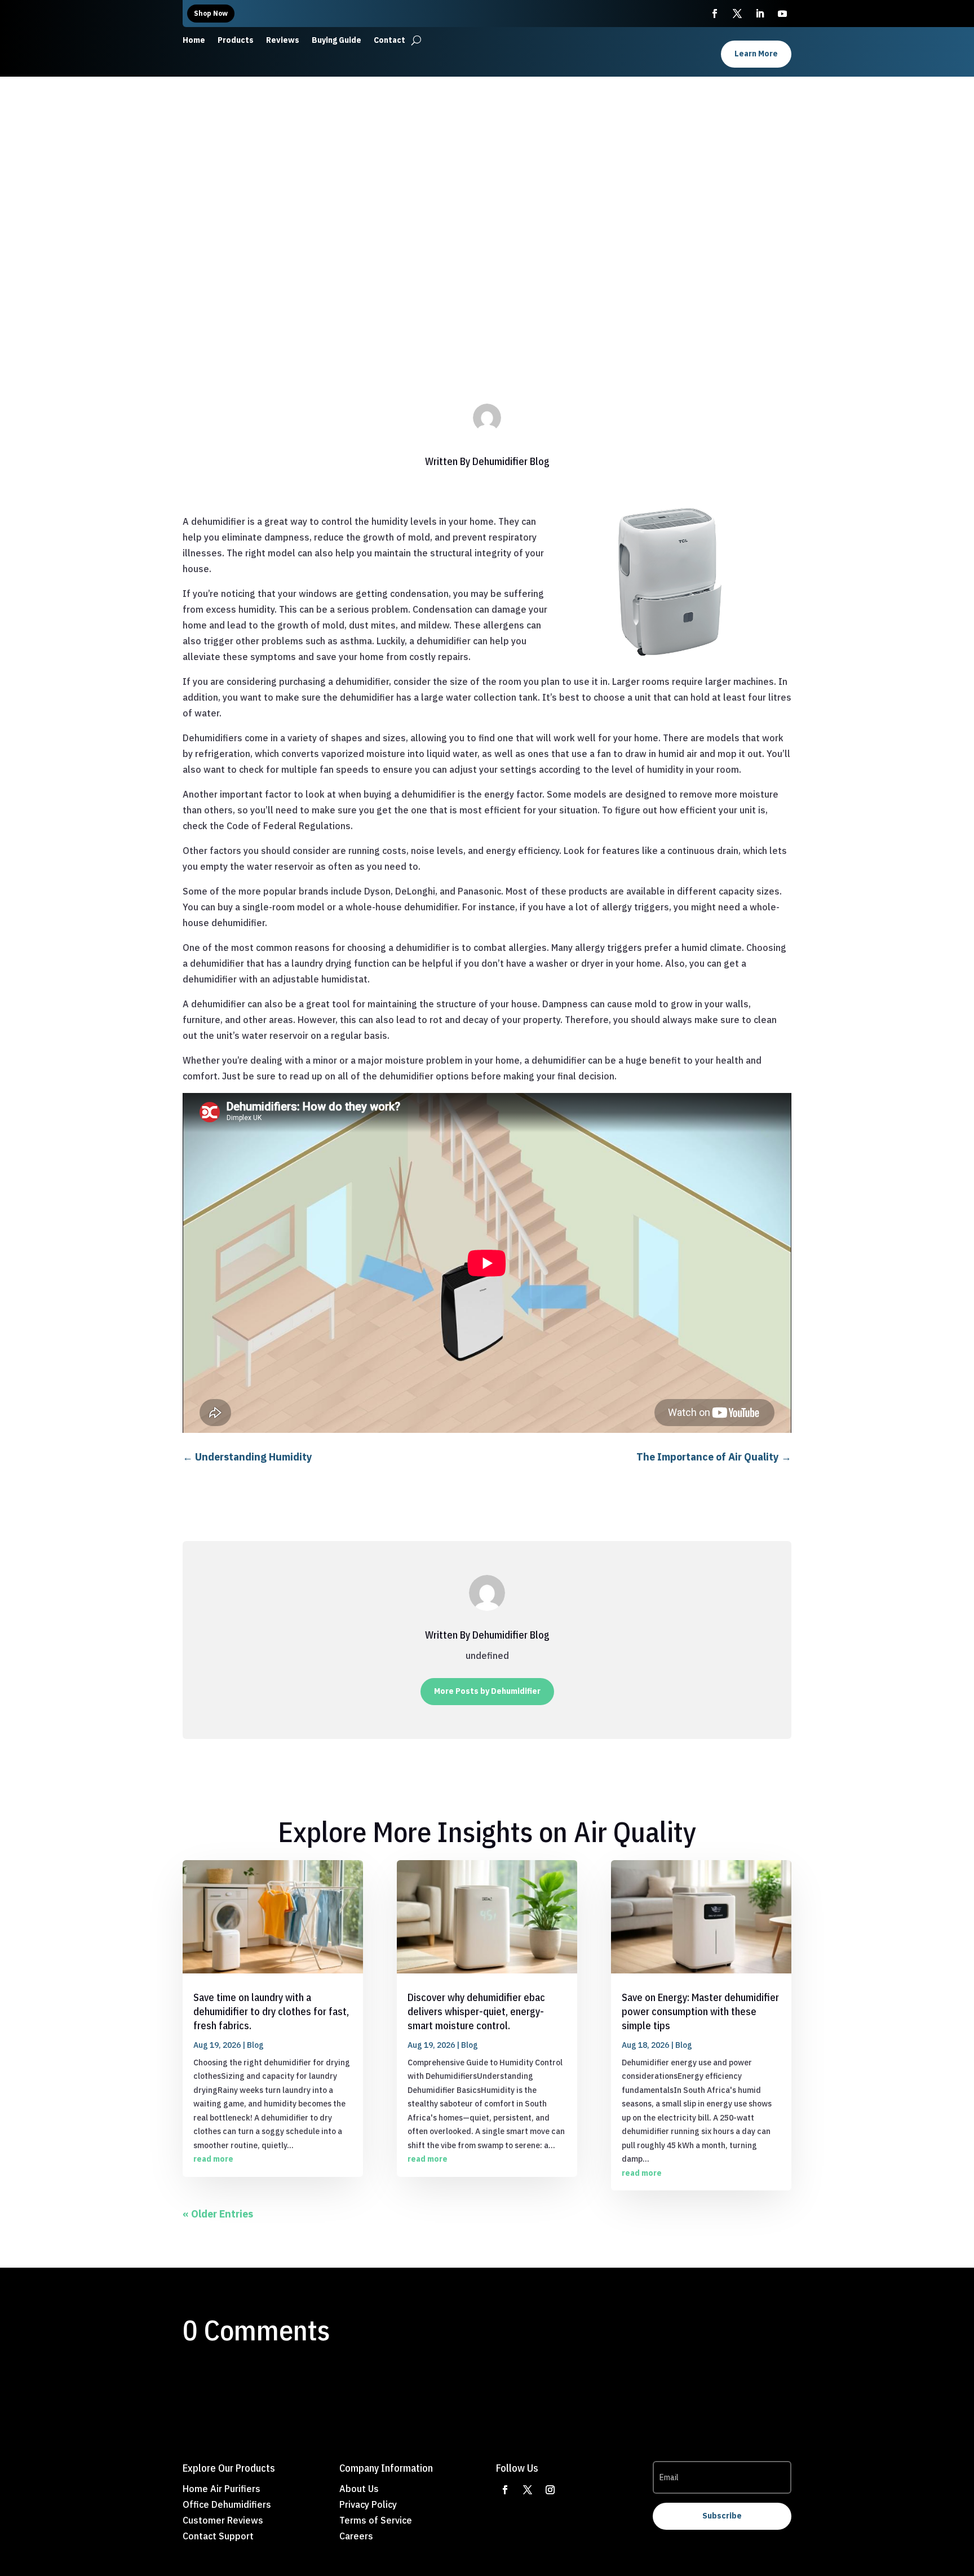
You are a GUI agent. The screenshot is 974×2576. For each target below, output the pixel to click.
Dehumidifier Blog (511, 461)
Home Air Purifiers (222, 2489)
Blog (488, 314)
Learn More (756, 54)
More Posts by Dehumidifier (487, 1691)
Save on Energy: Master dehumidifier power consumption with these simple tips (700, 2011)
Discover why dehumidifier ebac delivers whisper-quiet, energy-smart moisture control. (476, 2011)
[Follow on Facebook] (505, 2490)
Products (236, 41)
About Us (359, 2489)
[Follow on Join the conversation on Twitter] (737, 14)
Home (194, 41)
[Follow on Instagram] (550, 2490)
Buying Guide (337, 41)
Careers (356, 2536)
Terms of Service (376, 2520)
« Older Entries (218, 2214)
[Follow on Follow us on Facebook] (715, 14)
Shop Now (211, 13)
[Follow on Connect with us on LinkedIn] (760, 14)
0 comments (525, 314)
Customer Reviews (223, 2520)
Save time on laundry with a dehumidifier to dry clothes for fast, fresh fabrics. (271, 2011)
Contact (389, 41)
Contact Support (218, 2536)
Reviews (283, 41)
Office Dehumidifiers (227, 2504)
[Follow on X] (528, 2490)
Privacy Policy (368, 2504)
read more (213, 2159)
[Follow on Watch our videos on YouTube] (782, 14)
